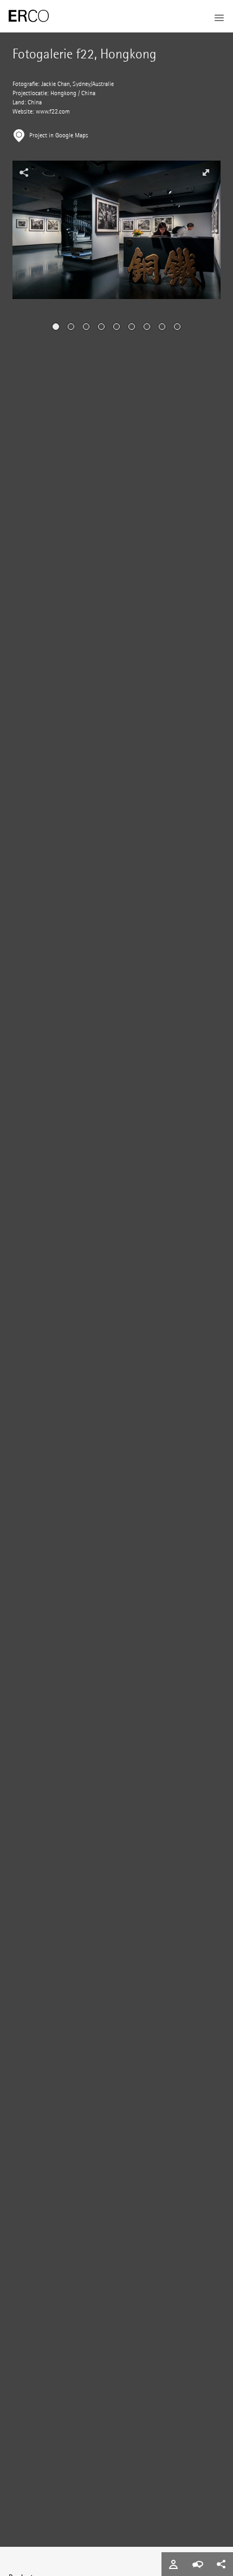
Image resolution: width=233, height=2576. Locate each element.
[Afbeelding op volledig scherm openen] (206, 172)
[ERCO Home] (29, 16)
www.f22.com (53, 112)
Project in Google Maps (59, 135)
